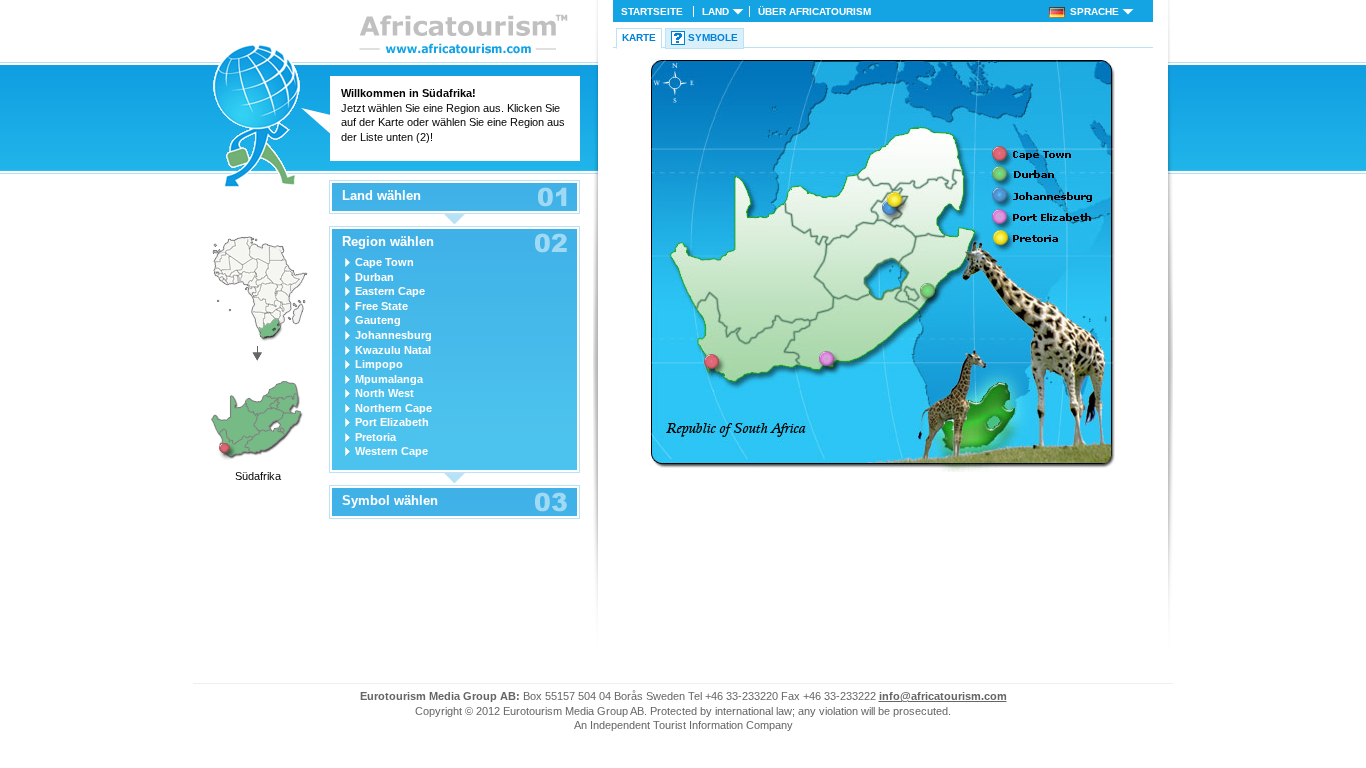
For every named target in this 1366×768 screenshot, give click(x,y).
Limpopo (379, 364)
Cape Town (384, 262)
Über (814, 11)
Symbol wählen (390, 501)
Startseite (652, 11)
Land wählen (381, 196)
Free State (381, 306)
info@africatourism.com (943, 696)
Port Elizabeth (392, 422)
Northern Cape (393, 408)
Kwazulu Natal (393, 350)
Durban (374, 277)
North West (384, 393)
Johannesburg (393, 335)
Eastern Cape (390, 291)
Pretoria (375, 437)
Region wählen (388, 242)
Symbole (713, 37)
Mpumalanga (389, 379)
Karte (639, 37)
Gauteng (378, 320)
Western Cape (391, 451)
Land (715, 11)
